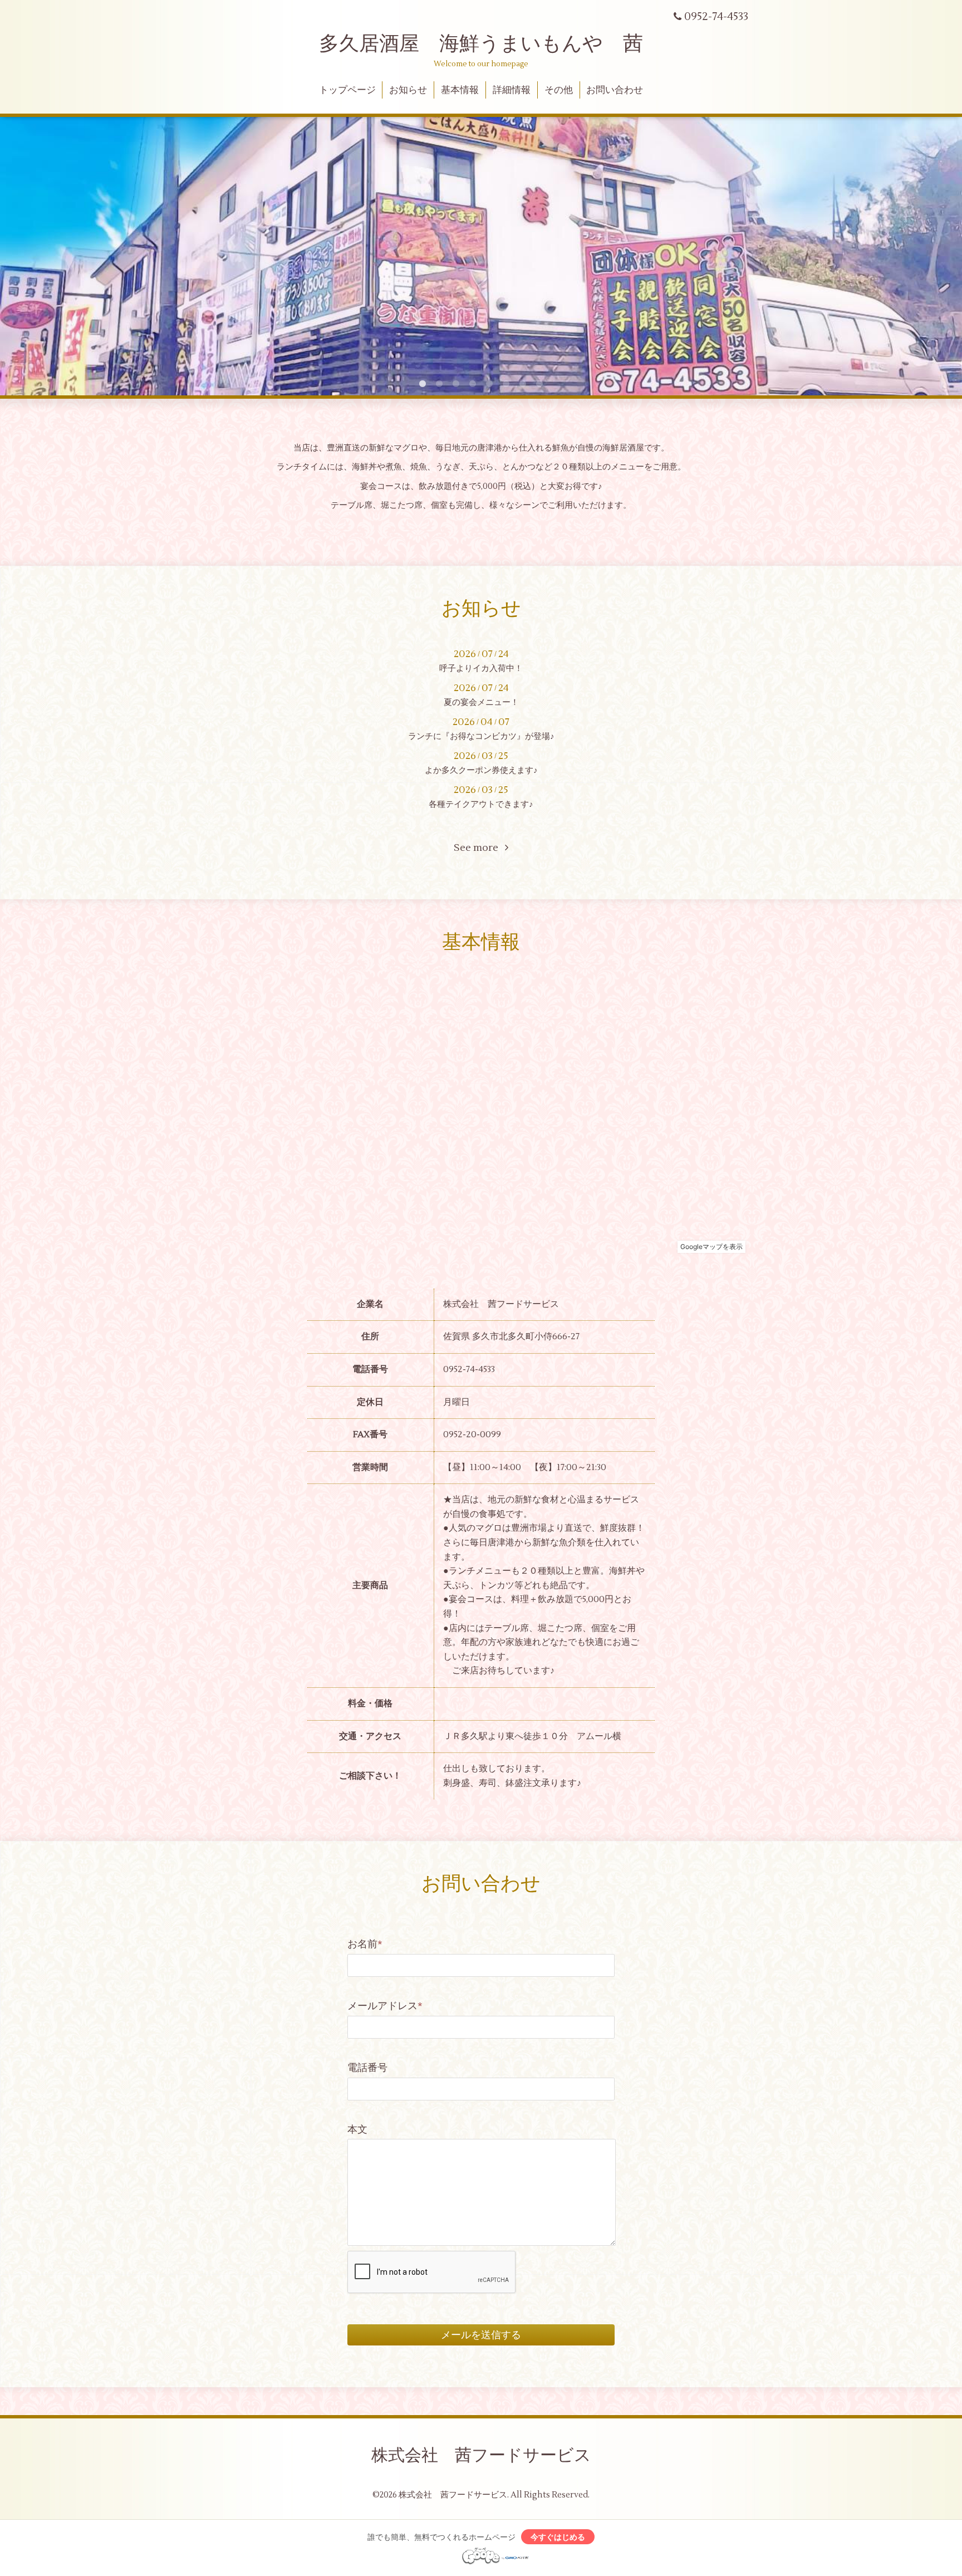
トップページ (347, 90)
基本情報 (460, 90)
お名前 (365, 1944)
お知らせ (408, 90)
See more (479, 848)
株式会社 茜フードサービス (481, 2455)
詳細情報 (512, 90)
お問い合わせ (615, 90)
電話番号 (367, 2068)
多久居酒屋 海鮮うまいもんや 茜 (481, 44)
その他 (559, 90)
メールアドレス (385, 2006)
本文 (357, 2130)
